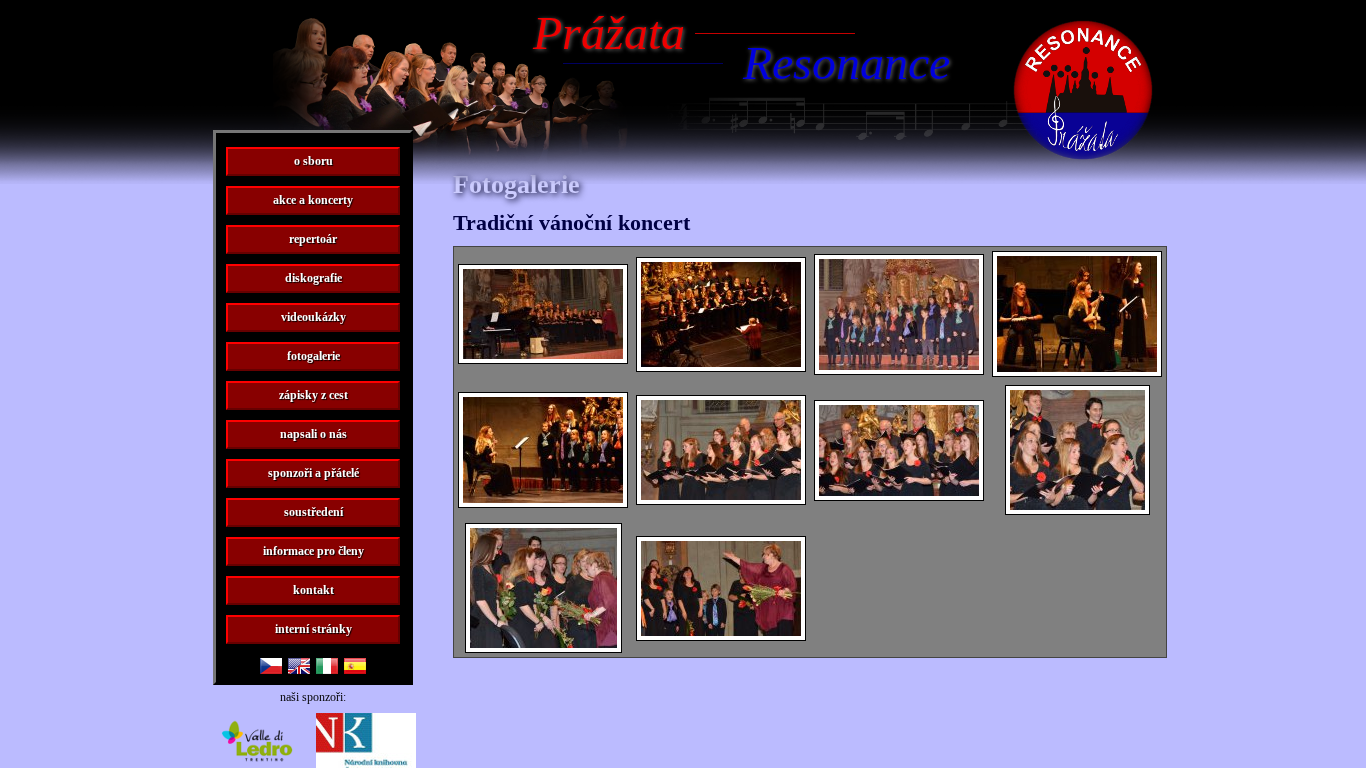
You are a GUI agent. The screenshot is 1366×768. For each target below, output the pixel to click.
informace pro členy (313, 551)
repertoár (313, 239)
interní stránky (313, 629)
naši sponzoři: (313, 697)
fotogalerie (313, 356)
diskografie (313, 278)
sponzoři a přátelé (313, 473)
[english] (299, 668)
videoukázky (313, 317)
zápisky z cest (313, 395)
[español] (355, 668)
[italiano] (327, 668)
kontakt (313, 590)
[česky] (271, 668)
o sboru (313, 161)
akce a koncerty (313, 200)
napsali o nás (313, 434)
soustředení (313, 512)
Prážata (609, 32)
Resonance (846, 62)
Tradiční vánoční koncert (571, 222)
